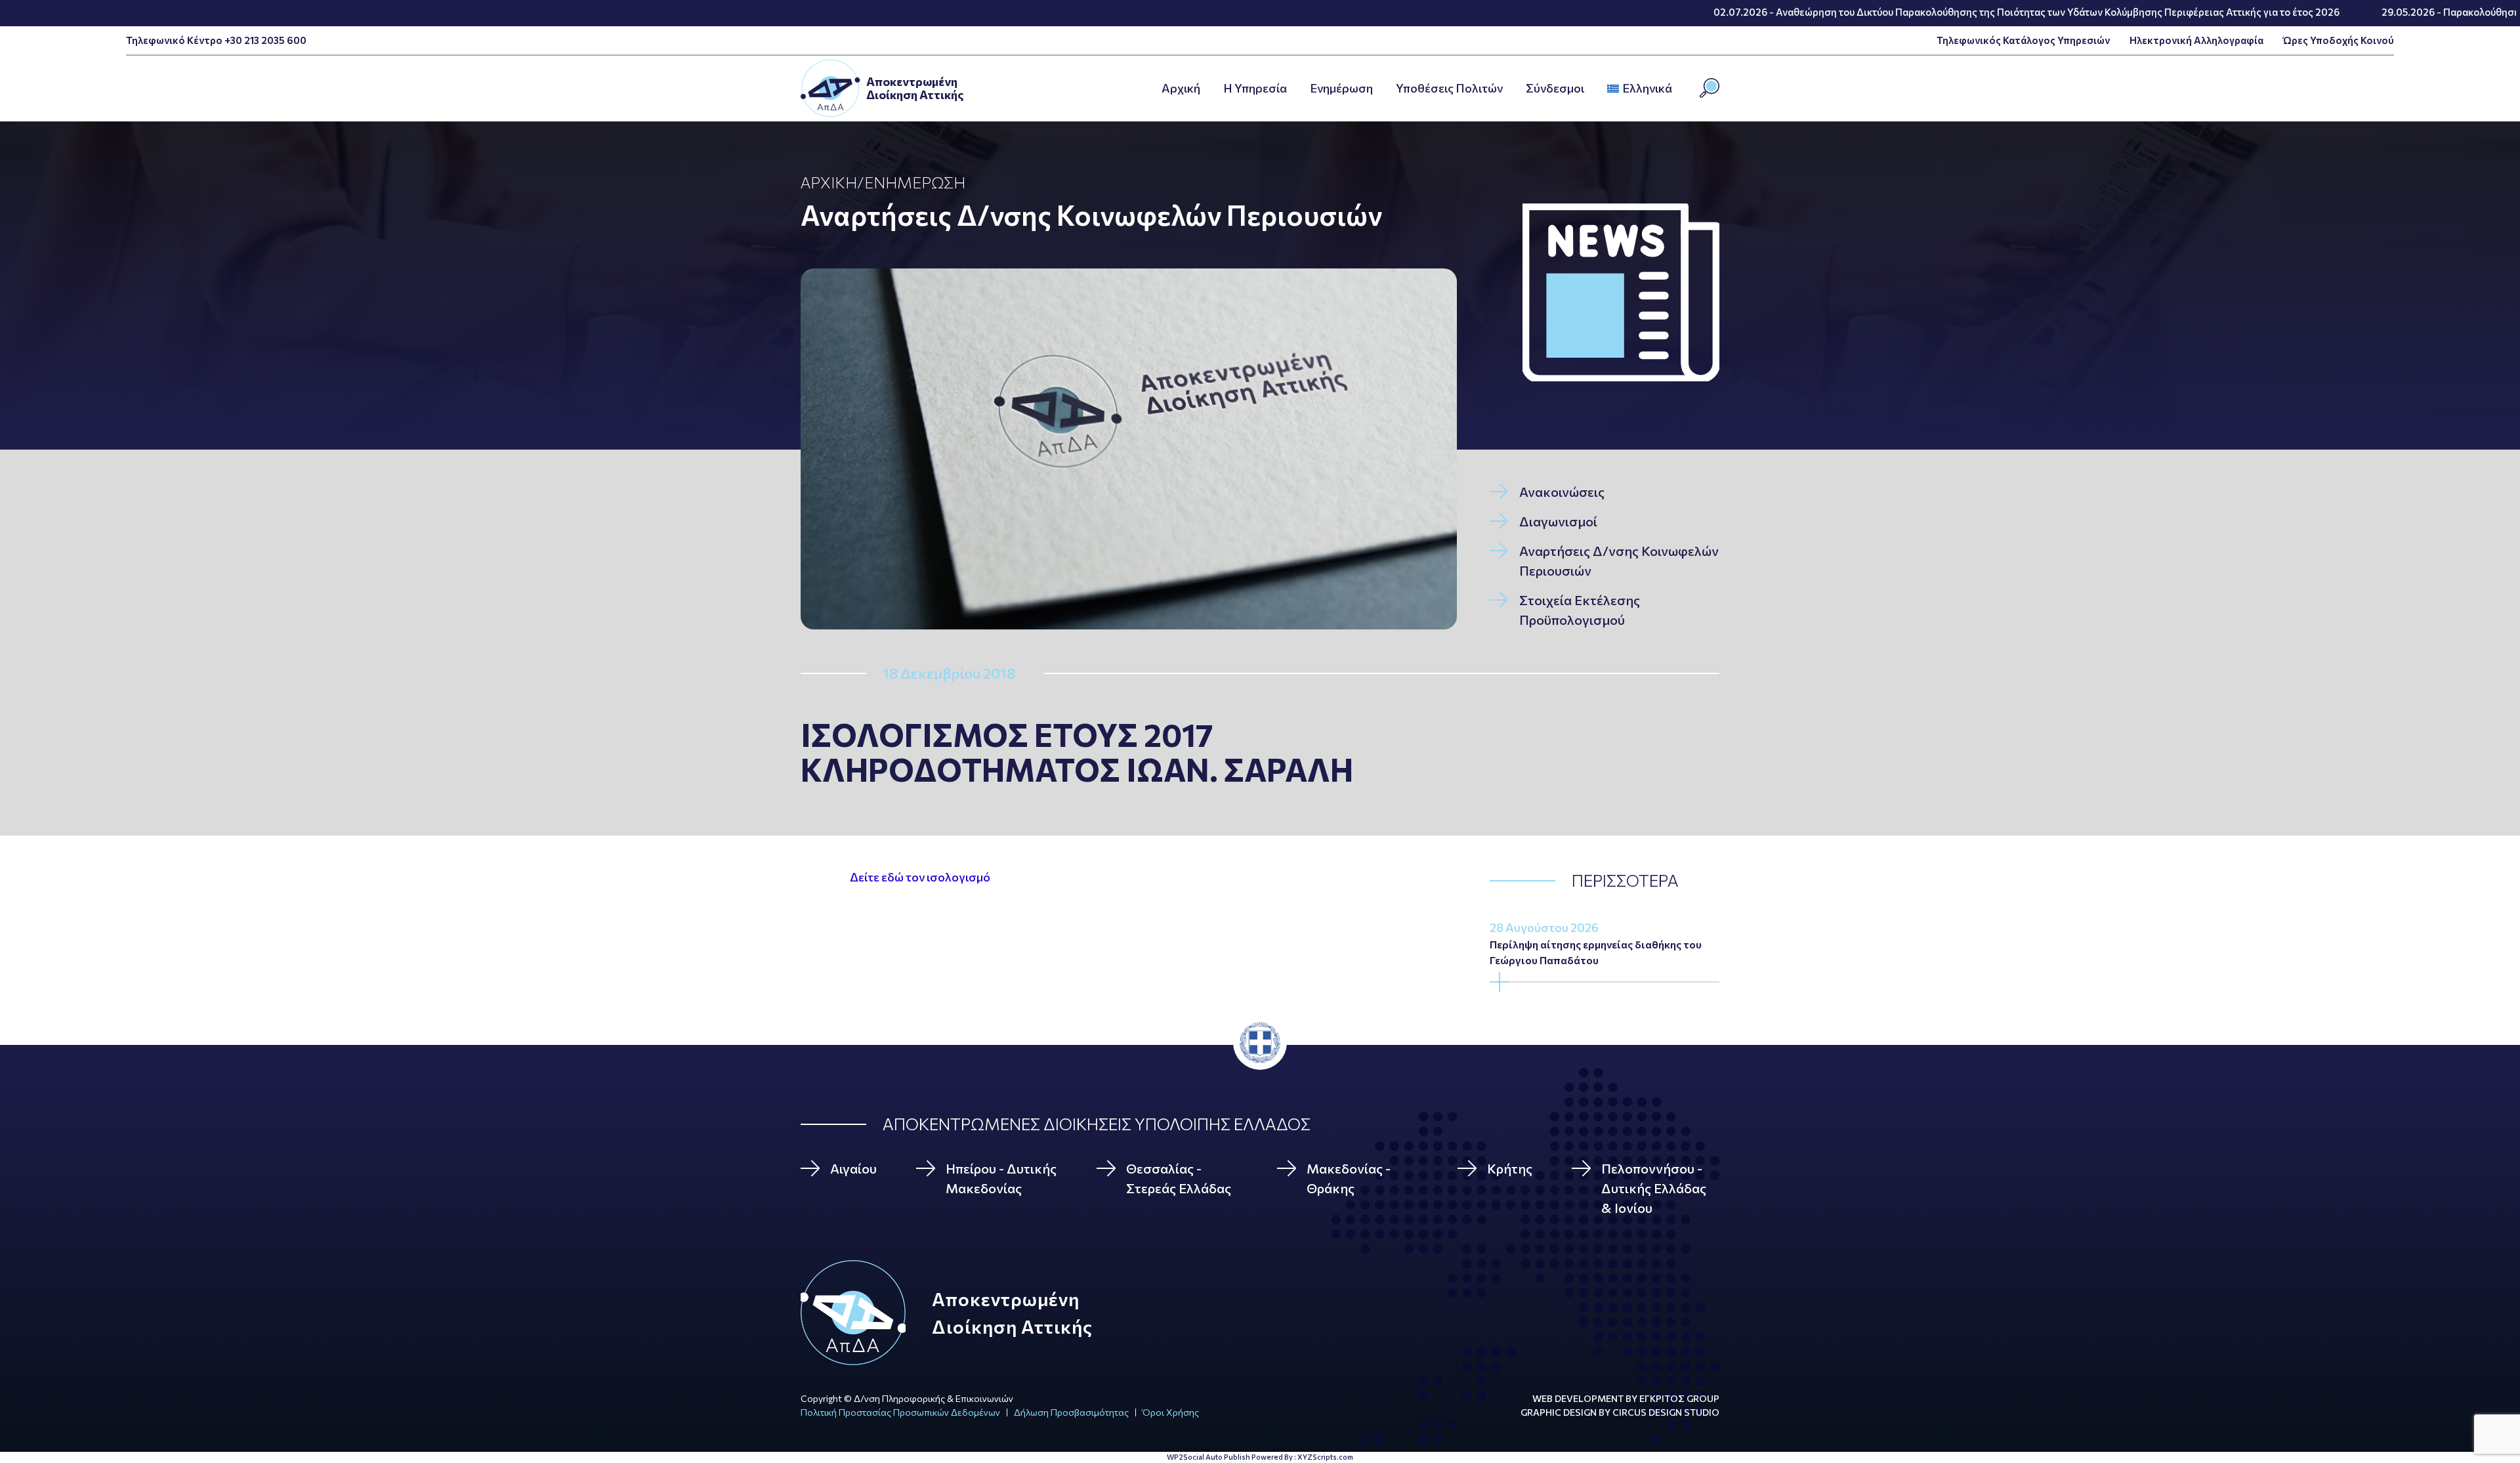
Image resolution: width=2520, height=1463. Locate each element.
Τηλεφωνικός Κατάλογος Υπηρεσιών (2023, 40)
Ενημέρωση (1341, 88)
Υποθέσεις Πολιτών (1449, 88)
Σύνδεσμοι (1555, 88)
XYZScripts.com (1325, 1457)
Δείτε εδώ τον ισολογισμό (920, 877)
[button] (1676, 89)
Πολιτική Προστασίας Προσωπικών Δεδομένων (900, 1412)
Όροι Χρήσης (1171, 1412)
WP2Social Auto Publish (1208, 1457)
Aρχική (1181, 88)
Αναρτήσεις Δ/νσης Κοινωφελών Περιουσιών (1091, 215)
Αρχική (829, 182)
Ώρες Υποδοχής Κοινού (2339, 40)
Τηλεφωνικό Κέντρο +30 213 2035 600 (216, 40)
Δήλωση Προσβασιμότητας (1071, 1412)
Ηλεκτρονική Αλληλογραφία (2196, 40)
